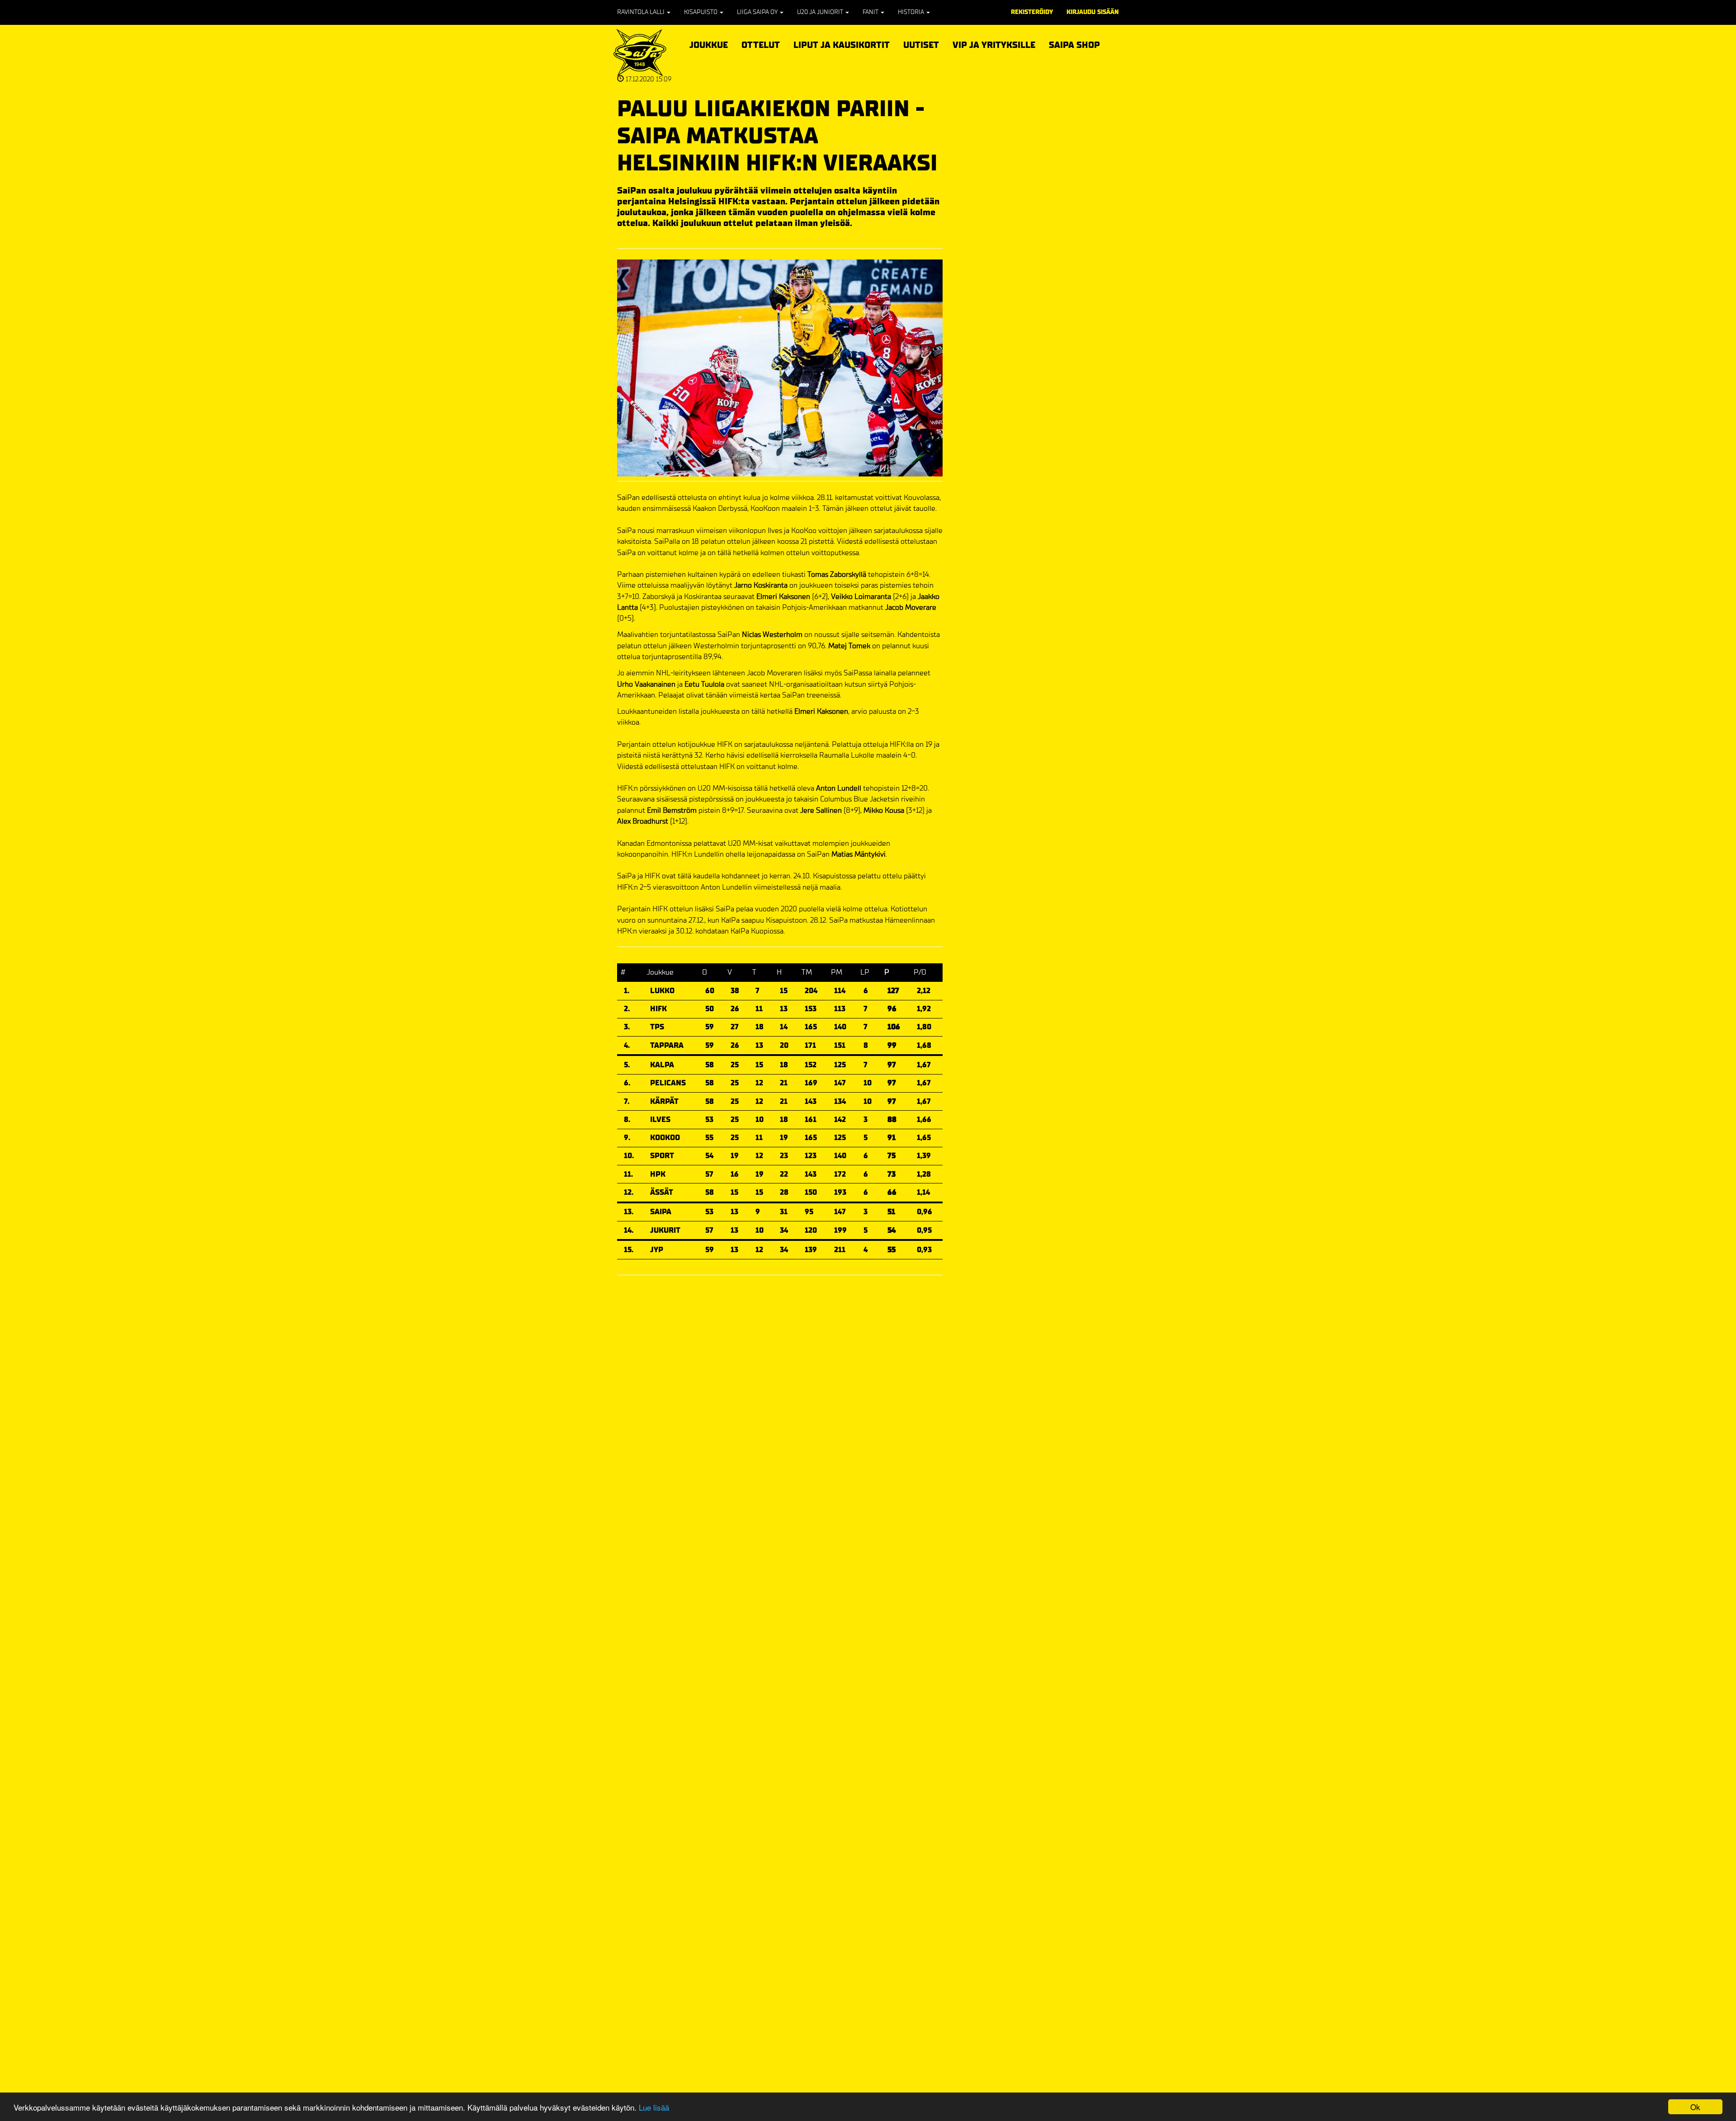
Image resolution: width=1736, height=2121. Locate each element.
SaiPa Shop (1074, 45)
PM (837, 972)
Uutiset (921, 45)
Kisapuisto (701, 12)
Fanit (871, 12)
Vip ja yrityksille (994, 44)
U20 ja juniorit (821, 12)
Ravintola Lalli (642, 12)
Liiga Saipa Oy (758, 12)
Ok (1695, 2107)
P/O (920, 972)
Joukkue (709, 44)
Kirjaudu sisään (1093, 12)
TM (807, 972)
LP (865, 972)
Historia (912, 12)
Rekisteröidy (1032, 12)
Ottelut (761, 44)
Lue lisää (654, 2107)
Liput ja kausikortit (842, 44)
